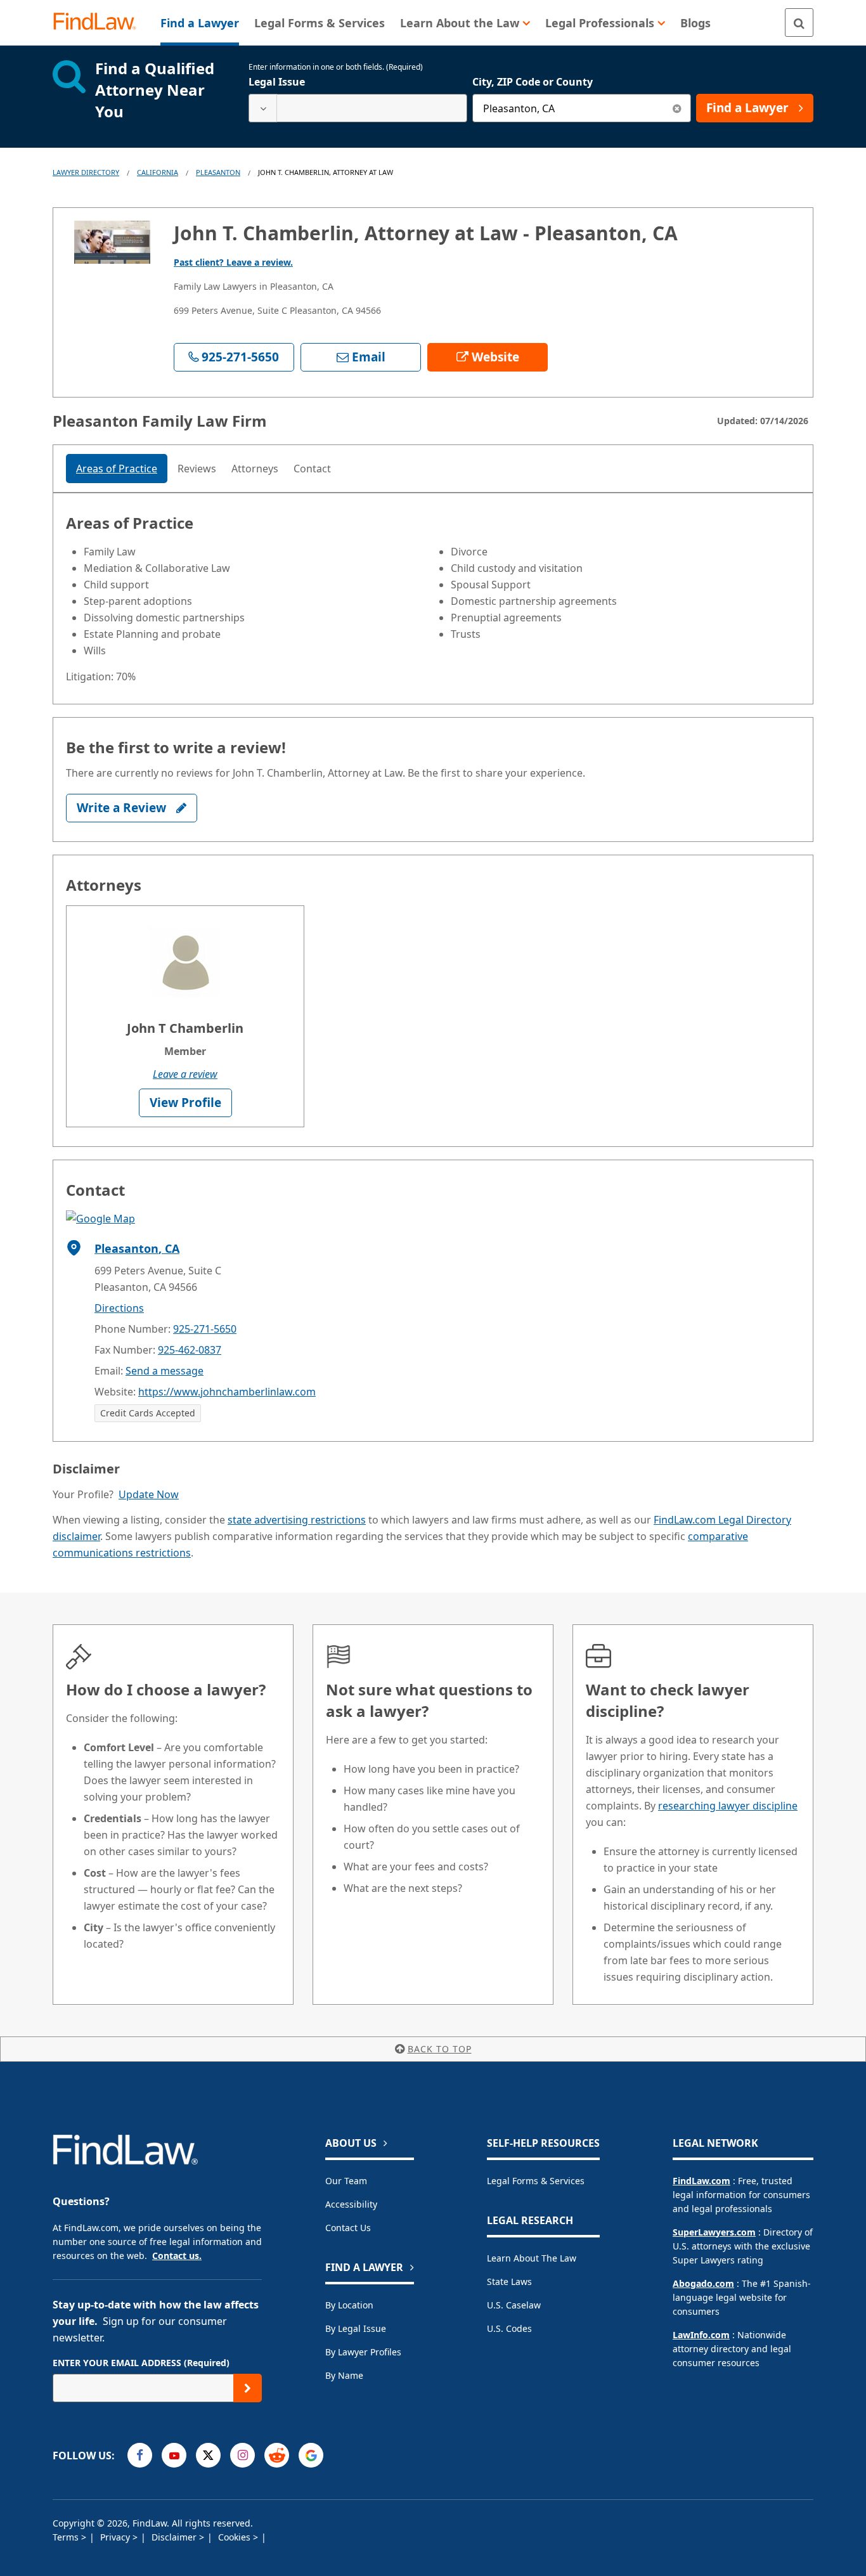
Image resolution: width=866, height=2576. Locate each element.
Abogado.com (703, 2283)
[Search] (799, 23)
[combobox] (358, 108)
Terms (67, 2537)
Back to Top (440, 2049)
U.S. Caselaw (514, 2305)
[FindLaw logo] (100, 23)
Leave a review (185, 1074)
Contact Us (348, 2228)
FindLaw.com (701, 2181)
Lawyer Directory (86, 172)
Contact (312, 469)
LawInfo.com (701, 2335)
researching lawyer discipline (728, 1806)
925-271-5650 (205, 1329)
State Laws (509, 2282)
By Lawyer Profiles (363, 2352)
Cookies (236, 2537)
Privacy (116, 2537)
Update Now (149, 1494)
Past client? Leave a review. (233, 262)
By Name (344, 2375)
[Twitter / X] (208, 2455)
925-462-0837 (190, 1350)
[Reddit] (277, 2455)
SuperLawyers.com (714, 2232)
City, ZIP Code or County (533, 82)
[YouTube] (174, 2455)
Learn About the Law (532, 2258)
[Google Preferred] (311, 2455)
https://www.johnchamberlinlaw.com (227, 1392)
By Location (349, 2305)
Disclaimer (175, 2537)
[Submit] (248, 2388)
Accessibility (351, 2204)
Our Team (346, 2181)
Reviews (197, 469)
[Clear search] (677, 108)
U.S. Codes (509, 2328)
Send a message (165, 1371)
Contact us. (177, 2256)
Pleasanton (218, 172)
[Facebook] (140, 2455)
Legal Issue (277, 82)
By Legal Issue (356, 2328)
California (158, 172)
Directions (119, 1308)
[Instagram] (242, 2455)
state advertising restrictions (297, 1520)
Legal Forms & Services (536, 2181)
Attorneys (255, 469)
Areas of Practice (117, 469)
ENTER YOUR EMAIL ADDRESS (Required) (141, 2363)
